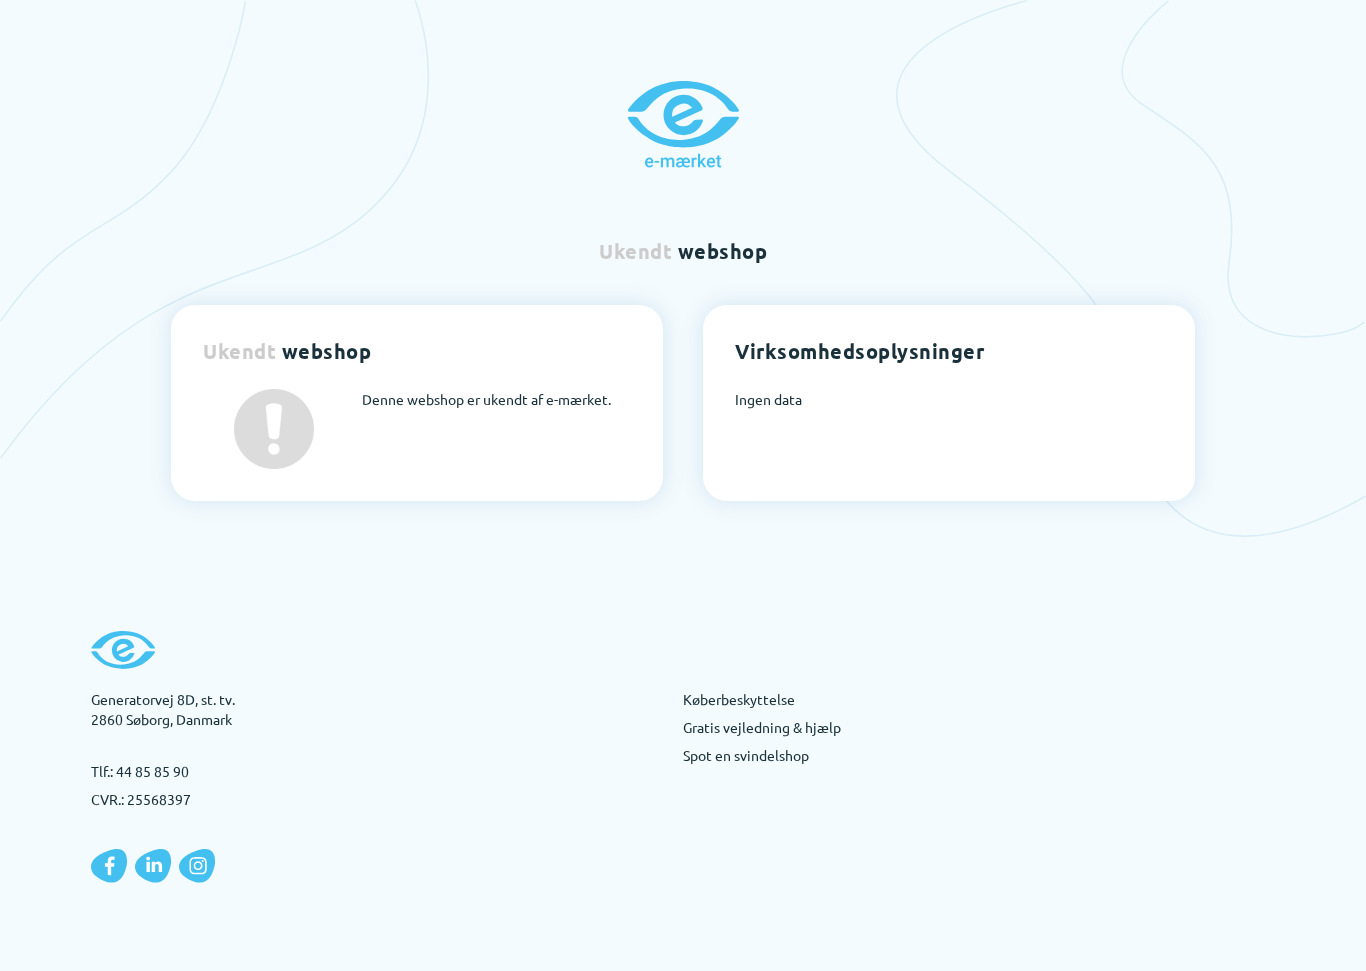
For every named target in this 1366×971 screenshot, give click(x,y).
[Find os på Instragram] (197, 866)
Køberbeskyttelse (739, 699)
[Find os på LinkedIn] (153, 866)
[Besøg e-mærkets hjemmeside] (683, 124)
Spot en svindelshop (746, 755)
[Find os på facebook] (109, 866)
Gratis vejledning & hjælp (762, 727)
